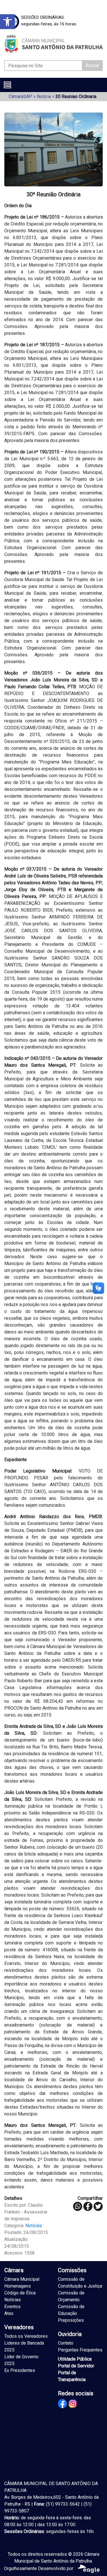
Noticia (44, 96)
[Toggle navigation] (7, 85)
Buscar (92, 65)
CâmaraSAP (20, 96)
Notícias (34, 2226)
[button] (7, 22)
